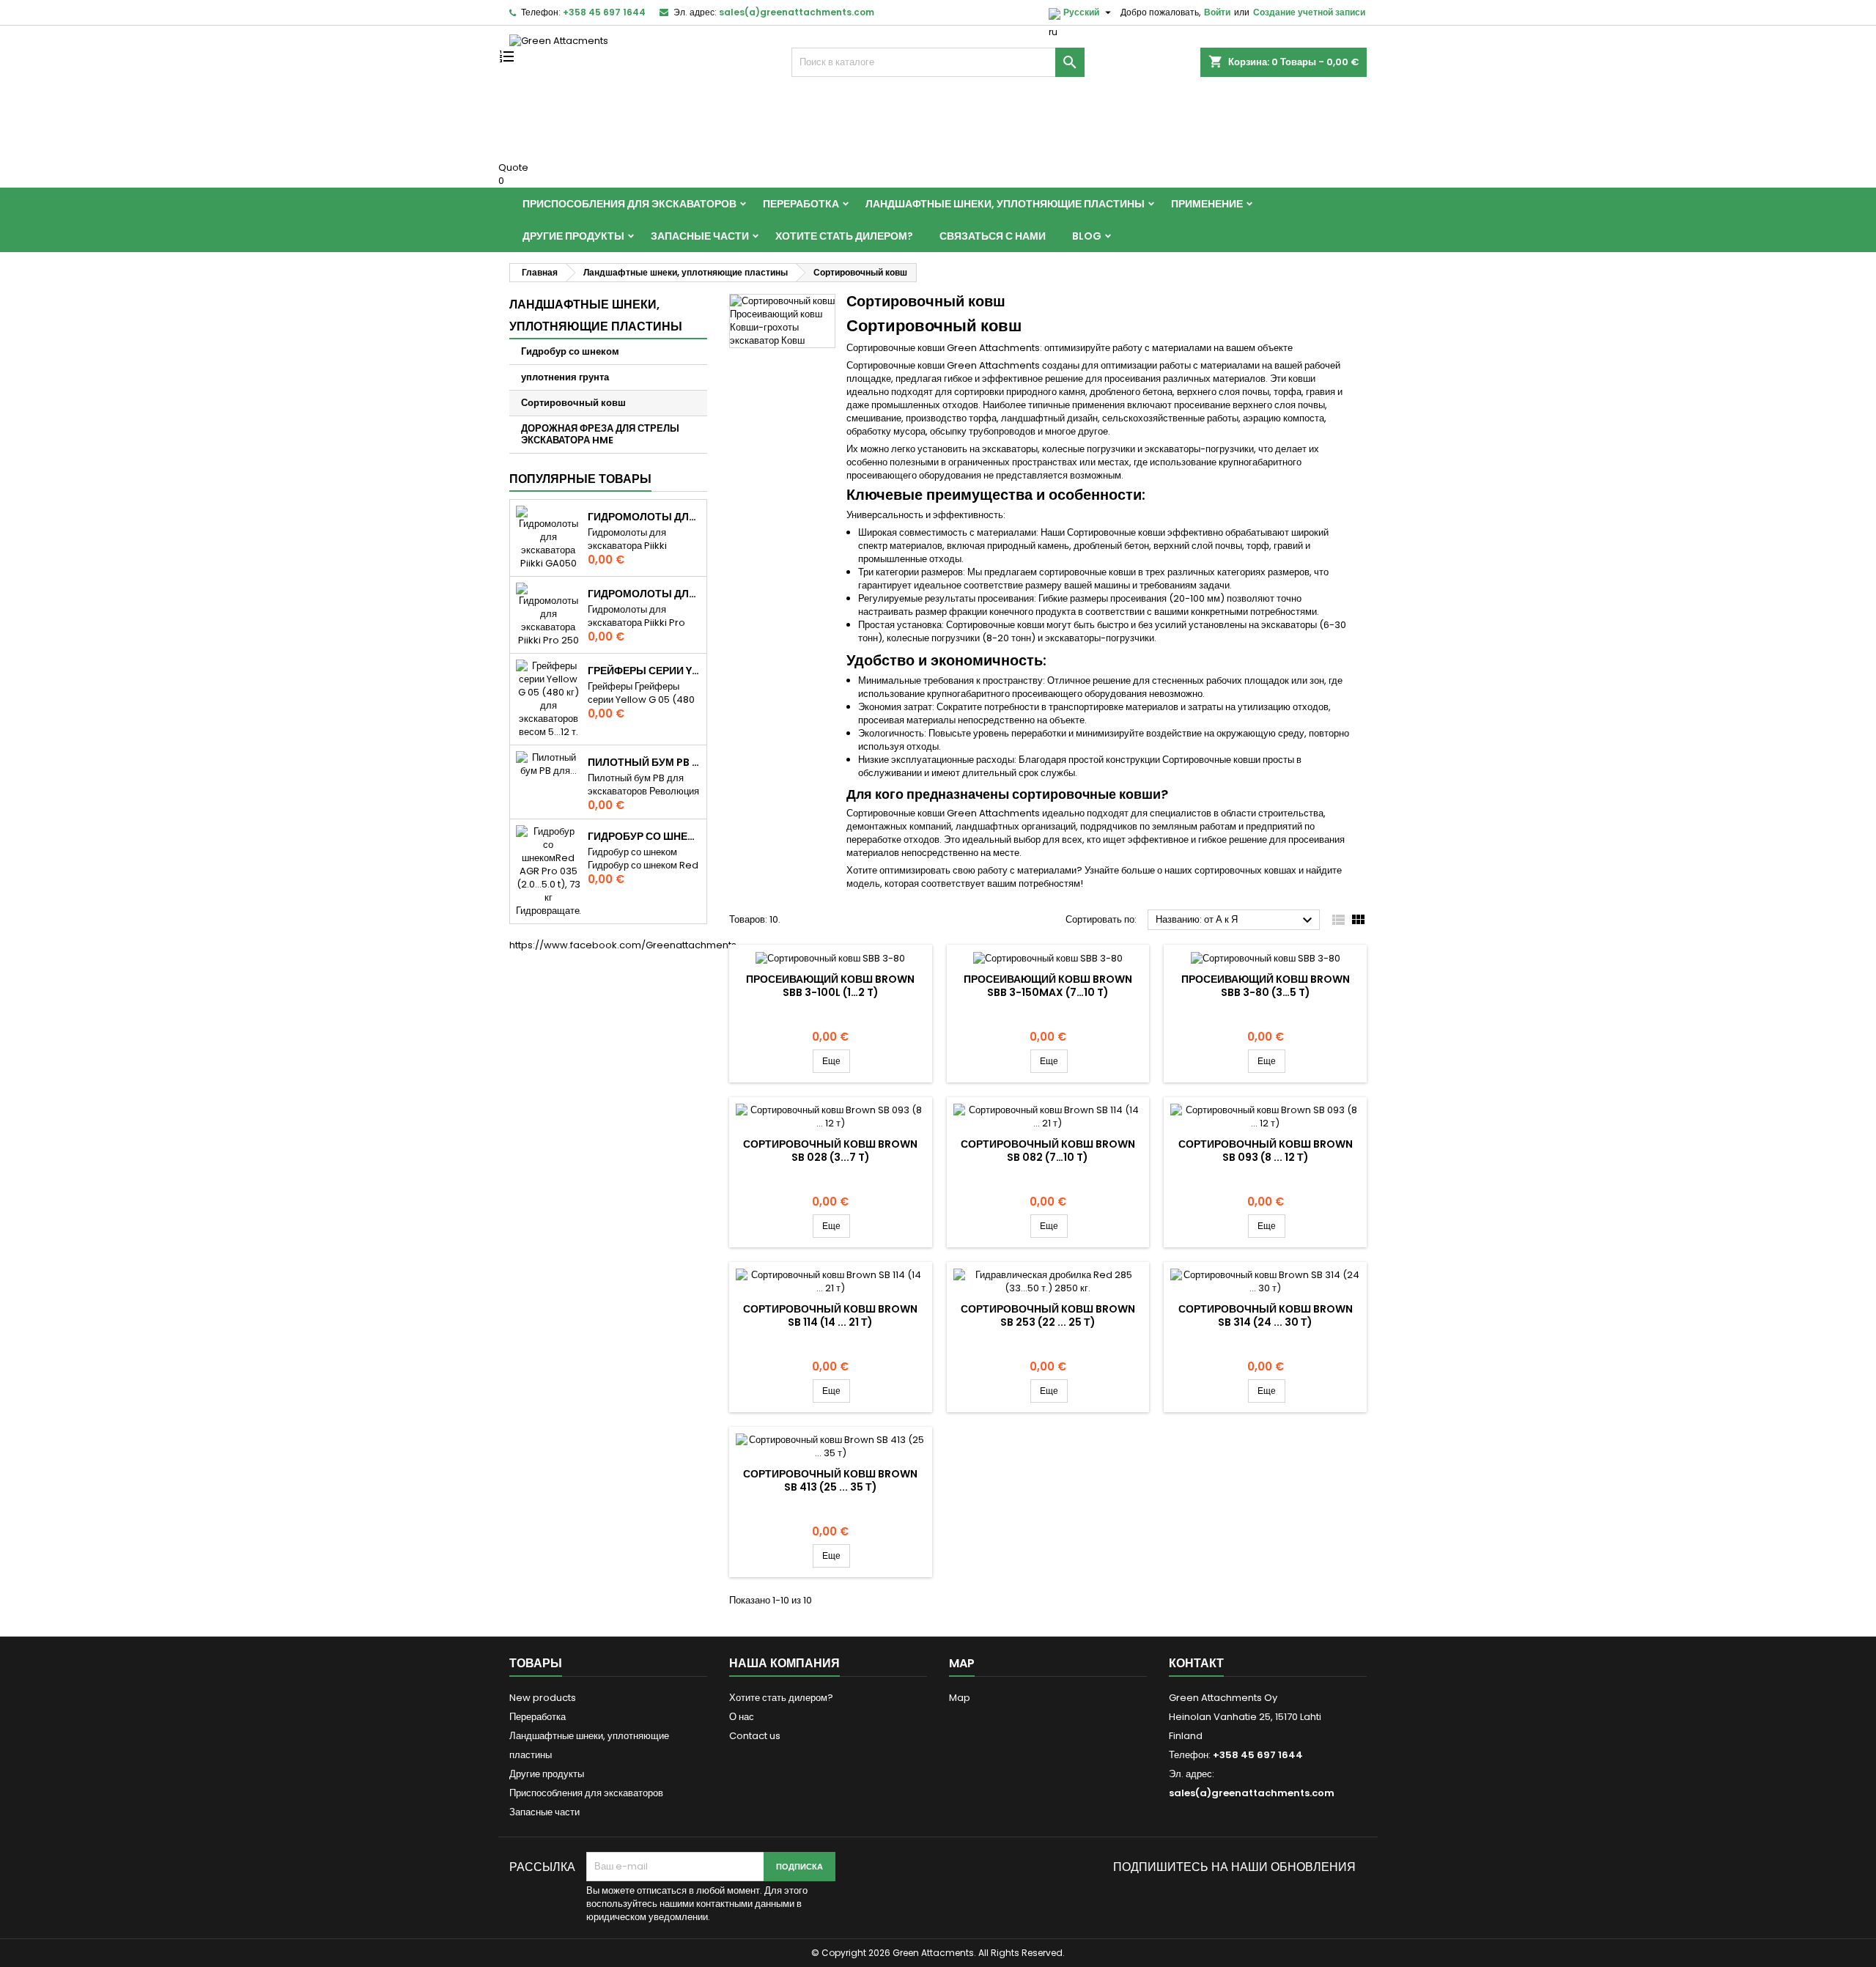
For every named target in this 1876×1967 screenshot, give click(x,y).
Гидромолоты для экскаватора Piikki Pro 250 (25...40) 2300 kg (644, 594)
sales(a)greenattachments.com (797, 12)
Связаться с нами (993, 236)
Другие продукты (573, 236)
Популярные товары (580, 479)
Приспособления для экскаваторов (629, 204)
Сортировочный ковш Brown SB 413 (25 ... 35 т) (830, 1480)
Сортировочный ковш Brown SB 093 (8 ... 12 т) (1266, 1151)
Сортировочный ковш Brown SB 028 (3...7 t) (830, 1151)
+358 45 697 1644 (604, 12)
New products (543, 1698)
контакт (1196, 1663)
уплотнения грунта (565, 377)
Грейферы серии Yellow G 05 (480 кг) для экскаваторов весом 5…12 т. (644, 671)
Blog (1087, 236)
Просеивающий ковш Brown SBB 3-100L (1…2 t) (830, 986)
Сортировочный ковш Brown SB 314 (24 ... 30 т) (1266, 1315)
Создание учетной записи (1309, 12)
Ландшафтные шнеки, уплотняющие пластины (1005, 204)
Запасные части (700, 236)
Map (960, 1698)
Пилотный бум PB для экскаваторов (644, 762)
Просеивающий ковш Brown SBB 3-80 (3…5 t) (1266, 986)
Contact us (755, 1736)
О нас (742, 1717)
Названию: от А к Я (1236, 920)
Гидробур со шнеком (570, 351)
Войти (1217, 12)
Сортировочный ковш (573, 403)
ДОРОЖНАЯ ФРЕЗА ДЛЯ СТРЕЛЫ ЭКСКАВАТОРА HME (600, 434)
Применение (1207, 204)
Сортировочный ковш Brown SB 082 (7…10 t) (1048, 1151)
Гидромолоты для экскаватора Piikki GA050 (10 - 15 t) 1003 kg (644, 517)
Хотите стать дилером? (844, 236)
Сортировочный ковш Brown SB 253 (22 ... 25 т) (1048, 1315)
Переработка (801, 204)
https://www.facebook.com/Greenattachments (623, 945)
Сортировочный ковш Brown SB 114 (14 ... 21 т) (830, 1315)
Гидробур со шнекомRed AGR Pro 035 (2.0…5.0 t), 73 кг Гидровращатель (644, 836)
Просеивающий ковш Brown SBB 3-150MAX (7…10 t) (1048, 986)
